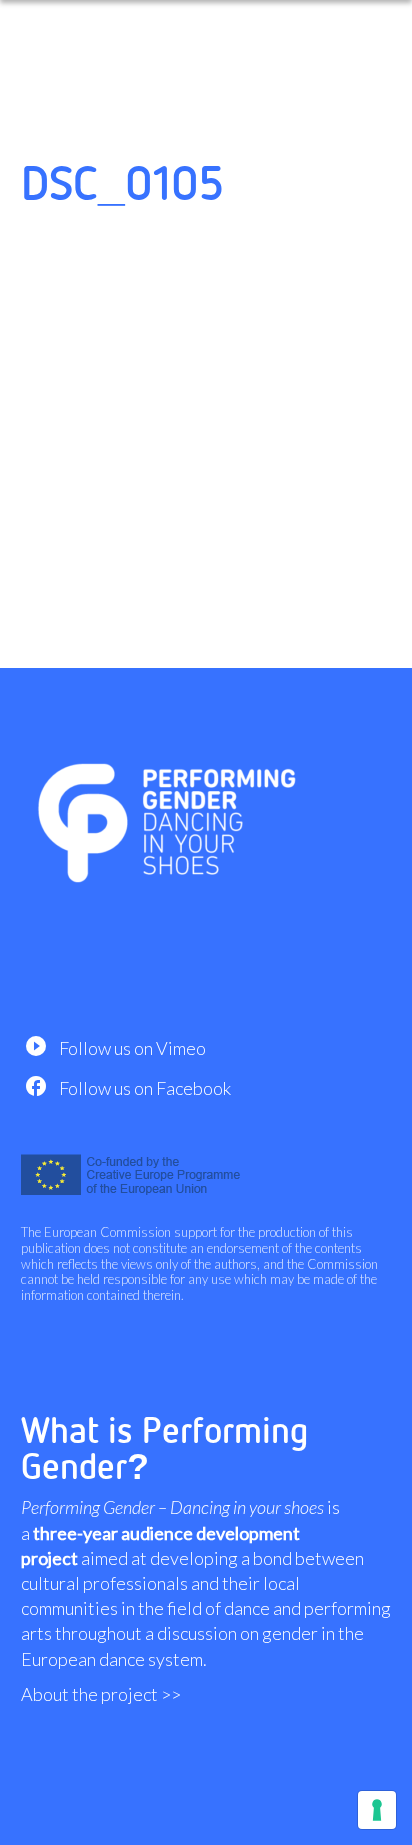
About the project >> (101, 1694)
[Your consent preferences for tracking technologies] (377, 1810)
